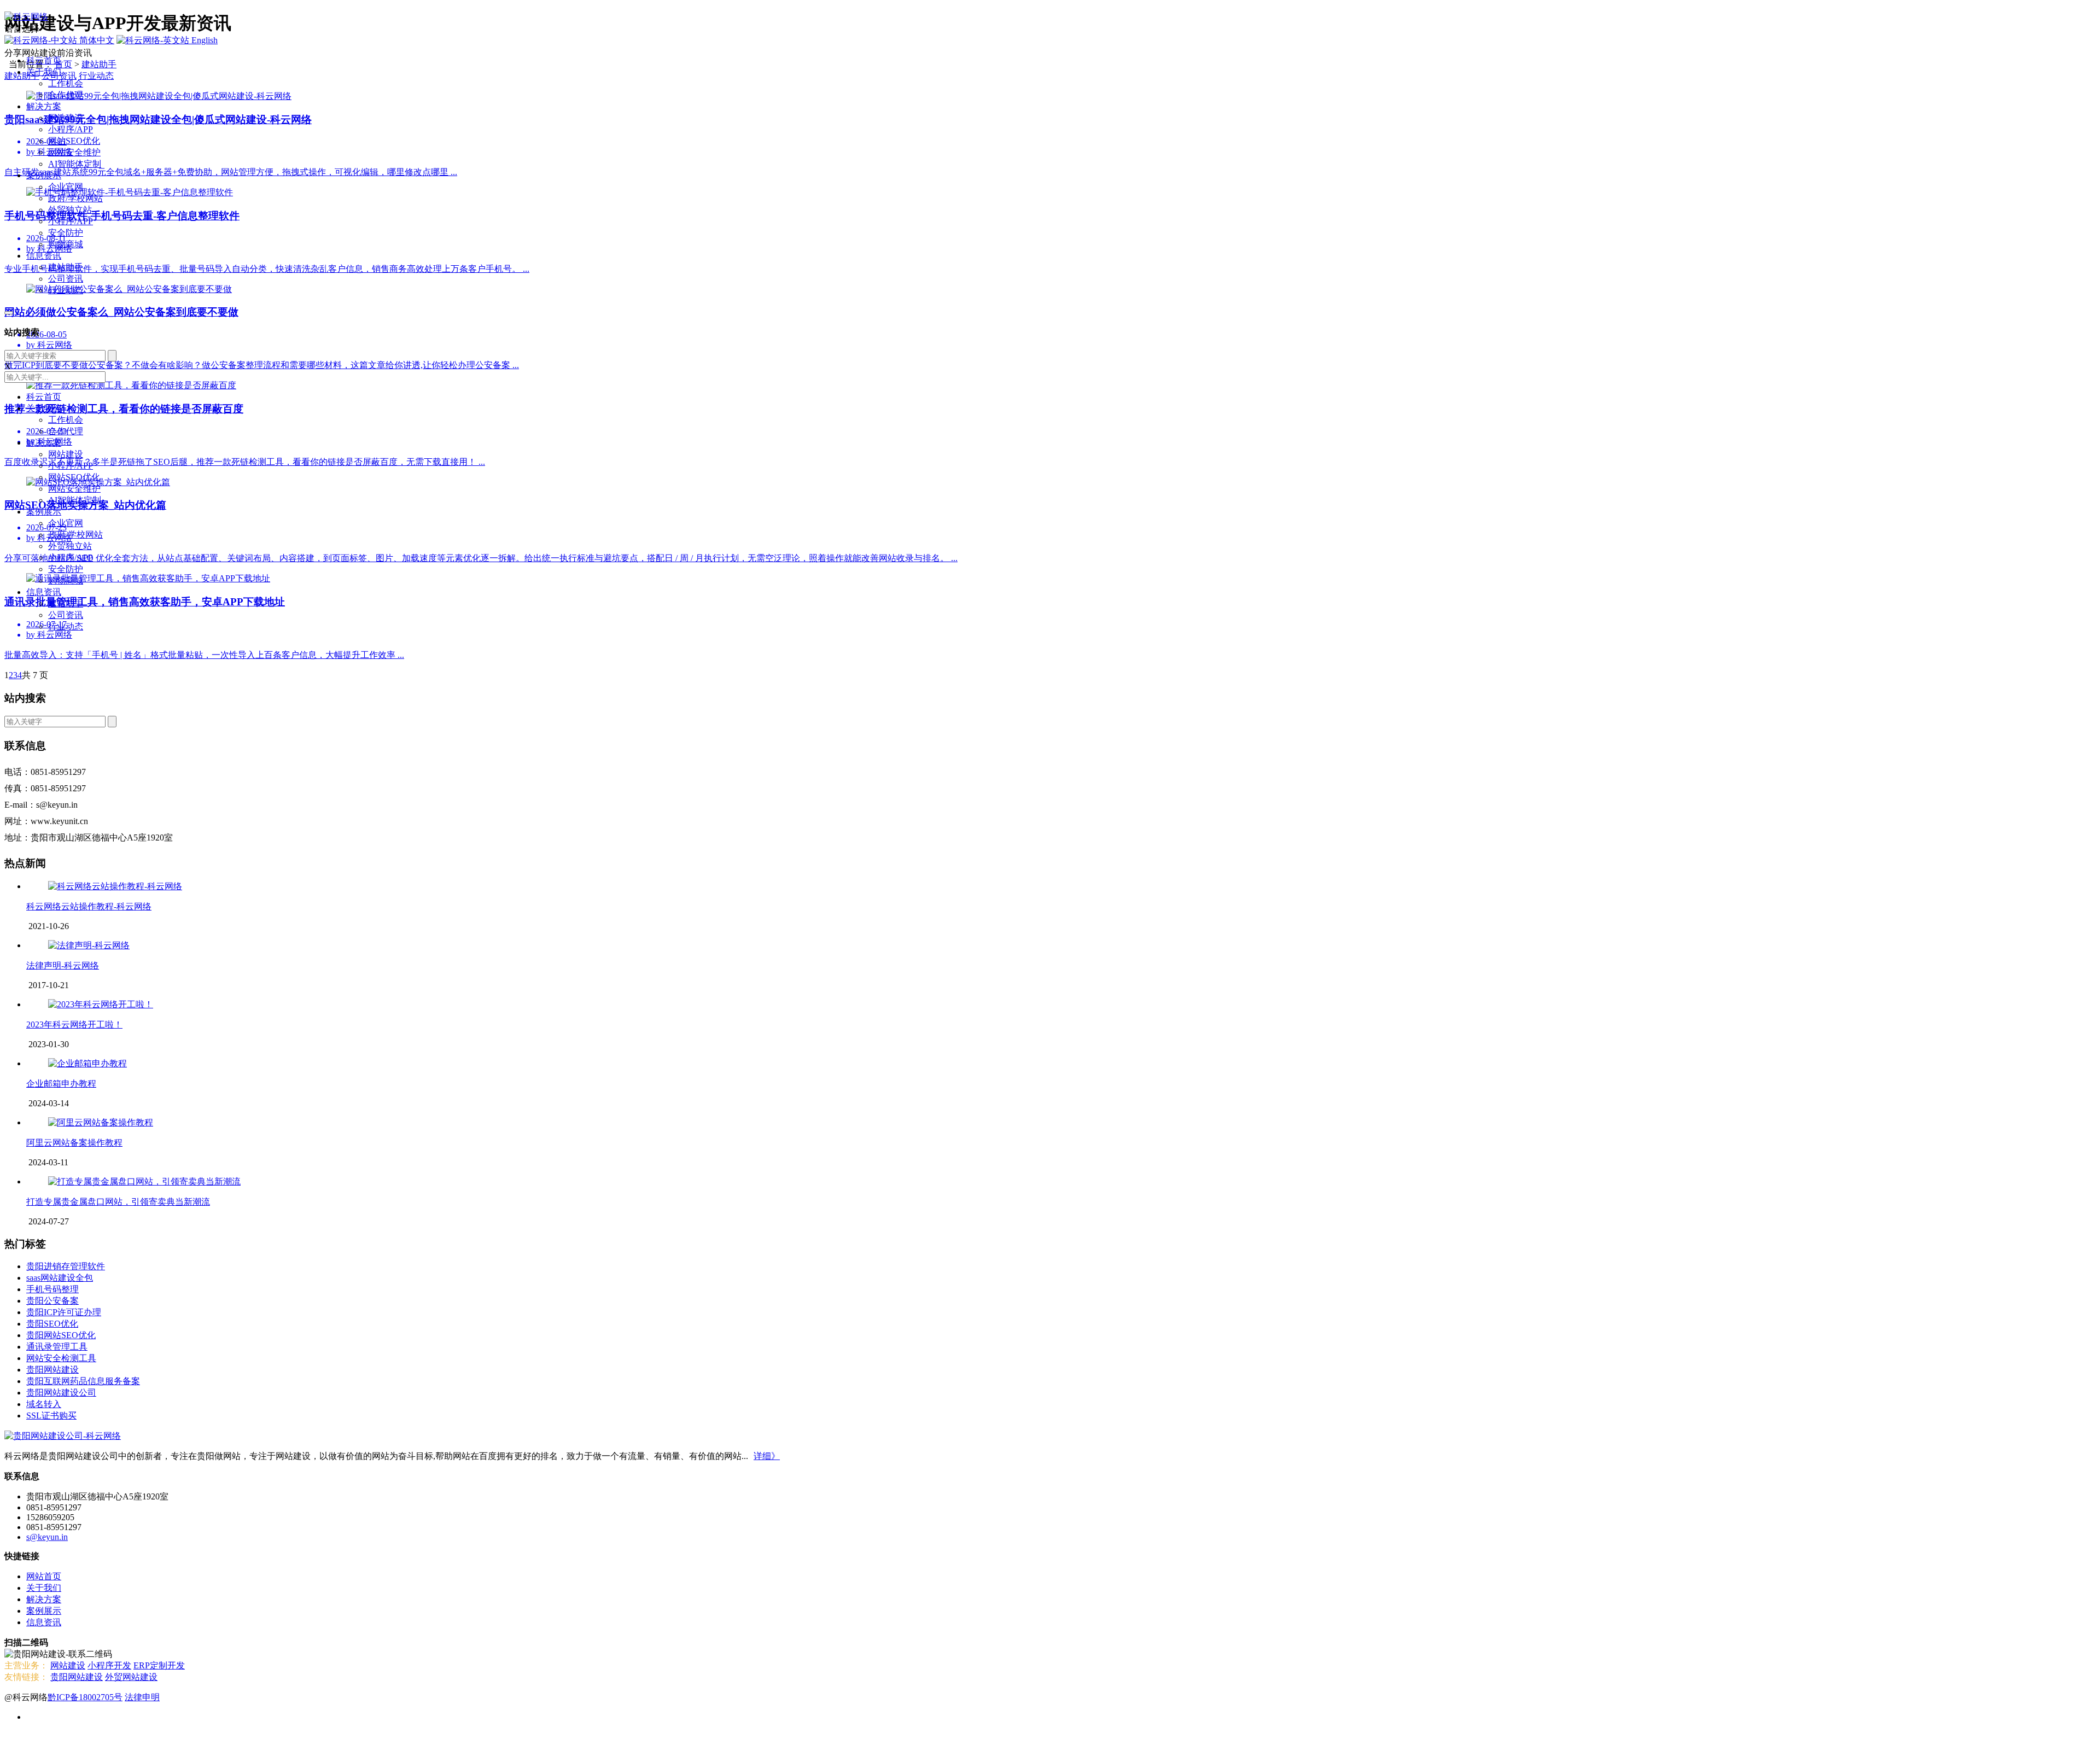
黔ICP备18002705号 (85, 1697)
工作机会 (66, 83)
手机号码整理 (52, 1289)
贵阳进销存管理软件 (66, 1266)
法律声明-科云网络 (63, 965)
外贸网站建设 (131, 1677)
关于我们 (44, 72)
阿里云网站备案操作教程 (74, 1143)
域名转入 (44, 1404)
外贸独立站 (70, 210)
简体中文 (96, 40)
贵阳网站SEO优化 (61, 1335)
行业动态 (66, 290)
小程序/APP (71, 129)
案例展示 (44, 175)
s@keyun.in (47, 1537)
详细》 (767, 1456)
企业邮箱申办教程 (61, 1084)
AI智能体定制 (75, 164)
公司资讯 (66, 279)
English (203, 40)
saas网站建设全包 (60, 1278)
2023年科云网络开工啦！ (74, 1025)
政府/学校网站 (75, 198)
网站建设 (66, 118)
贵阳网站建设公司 (61, 1393)
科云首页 (44, 60)
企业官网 (66, 187)
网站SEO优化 (74, 141)
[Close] (9, 313)
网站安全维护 (74, 152)
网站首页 (44, 1576)
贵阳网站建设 (52, 1370)
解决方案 (44, 106)
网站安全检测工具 (61, 1358)
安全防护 (66, 233)
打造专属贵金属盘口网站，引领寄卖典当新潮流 (118, 1202)
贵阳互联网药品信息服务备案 (83, 1381)
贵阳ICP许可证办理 (64, 1312)
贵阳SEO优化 (52, 1324)
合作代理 (66, 95)
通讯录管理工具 (57, 1347)
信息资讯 (44, 256)
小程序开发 (109, 1665)
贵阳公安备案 (52, 1301)
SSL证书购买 (51, 1416)
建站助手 (66, 267)
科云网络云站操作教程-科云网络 (89, 906)
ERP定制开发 (159, 1665)
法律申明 (142, 1697)
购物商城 (66, 244)
